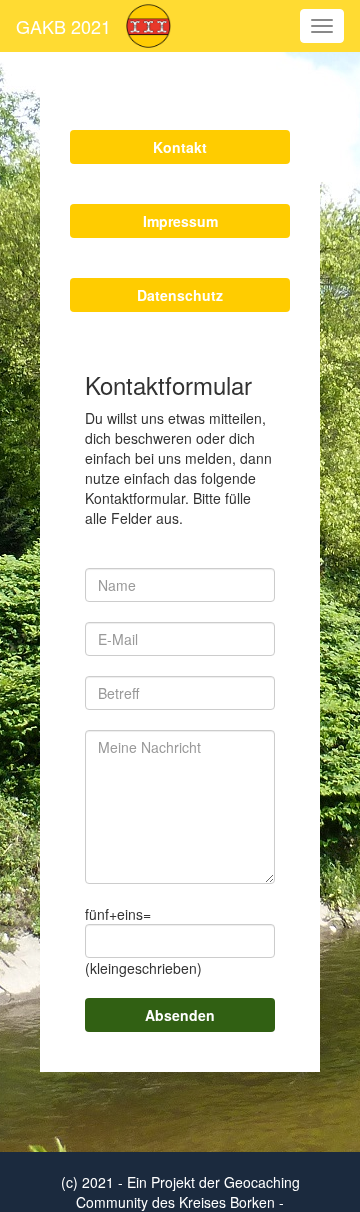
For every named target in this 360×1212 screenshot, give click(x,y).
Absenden (180, 1015)
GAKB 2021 (63, 26)
